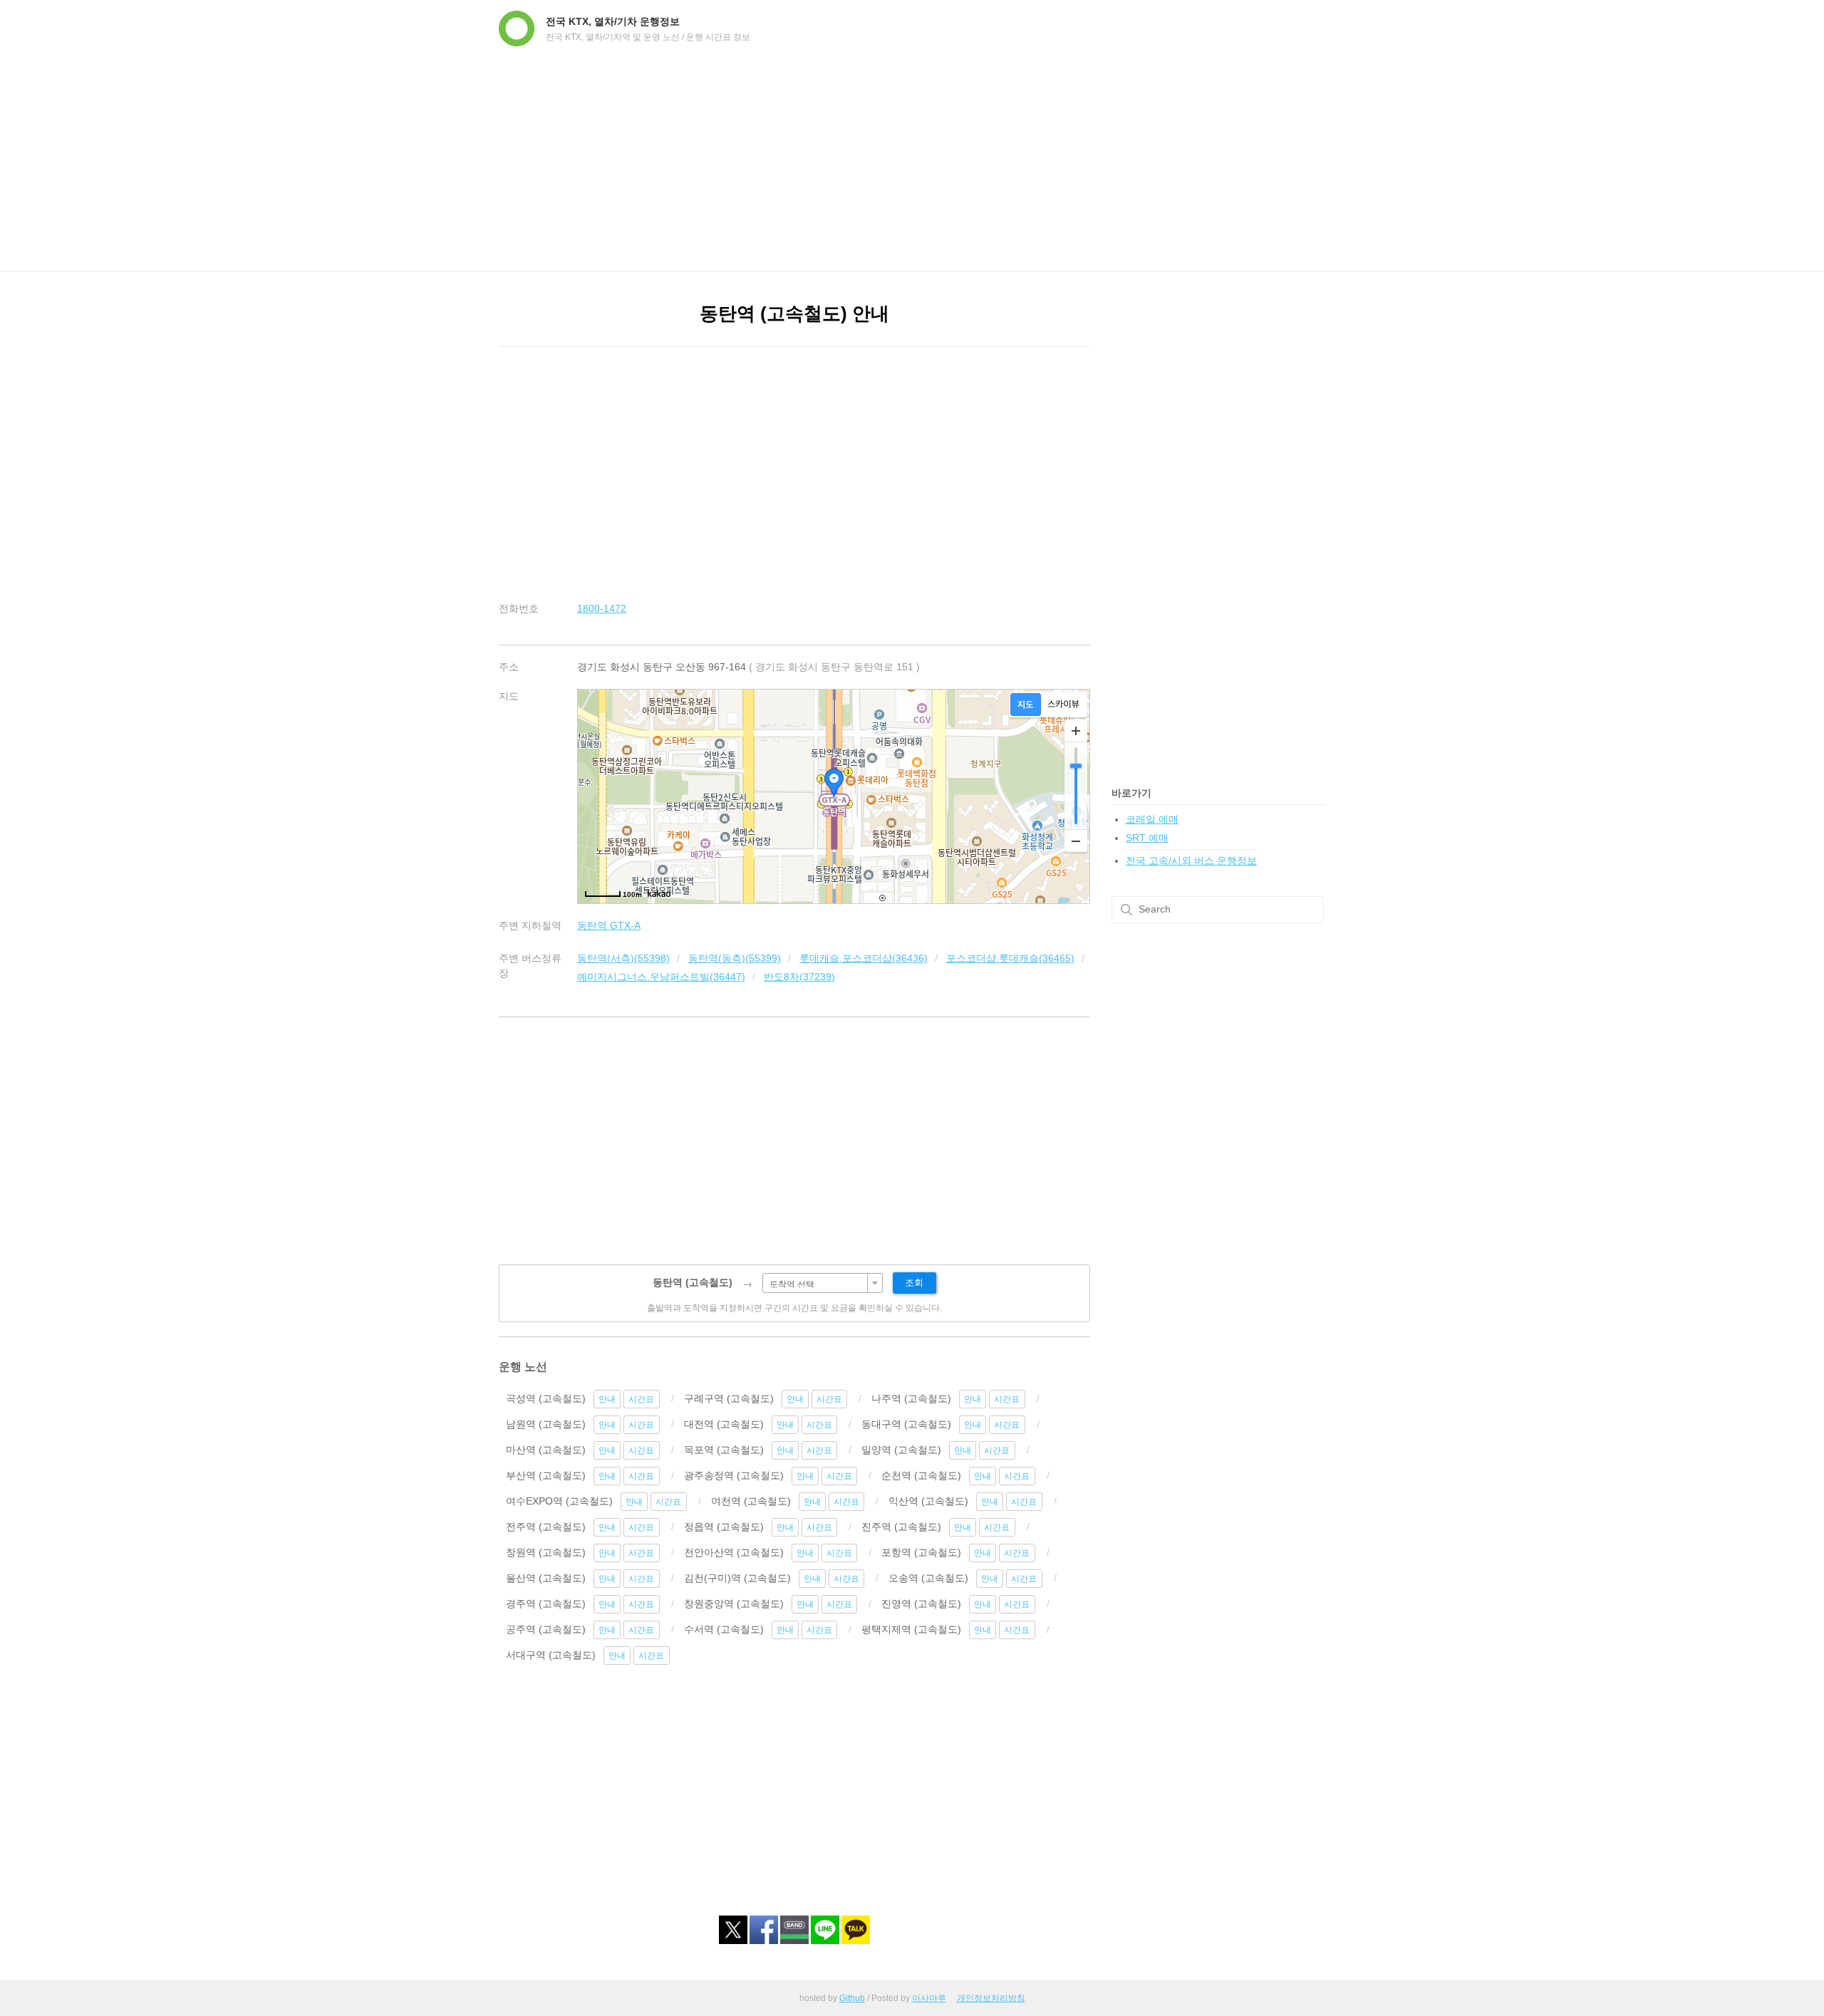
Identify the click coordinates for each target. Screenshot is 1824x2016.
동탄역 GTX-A (609, 925)
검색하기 (1126, 910)
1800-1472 (602, 608)
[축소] (1076, 841)
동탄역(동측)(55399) (735, 958)
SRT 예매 (1147, 838)
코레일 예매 (1152, 819)
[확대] (1076, 731)
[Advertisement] (912, 164)
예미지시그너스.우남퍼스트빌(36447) (661, 977)
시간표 (641, 1399)
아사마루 (929, 1998)
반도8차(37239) (799, 977)
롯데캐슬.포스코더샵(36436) (864, 958)
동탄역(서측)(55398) (623, 958)
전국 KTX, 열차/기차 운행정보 (613, 21)
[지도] (1026, 705)
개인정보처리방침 (991, 1998)
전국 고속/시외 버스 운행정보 (1191, 861)
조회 (914, 1283)
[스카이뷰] (1063, 705)
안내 (607, 1399)
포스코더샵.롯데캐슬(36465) (1010, 958)
